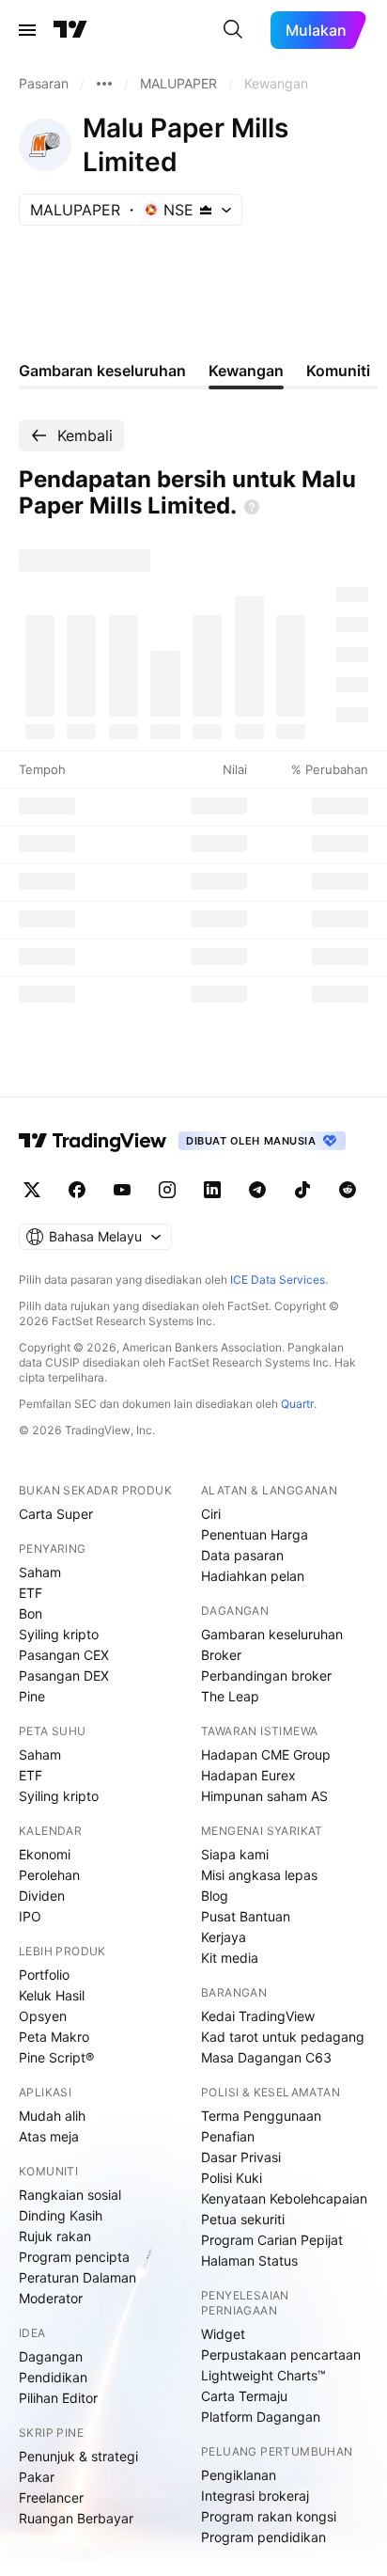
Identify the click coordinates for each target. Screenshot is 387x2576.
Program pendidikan (263, 2537)
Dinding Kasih (61, 2215)
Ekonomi (45, 1854)
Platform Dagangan (261, 2417)
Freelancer (51, 2497)
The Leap (230, 1696)
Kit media (230, 1958)
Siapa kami (235, 1854)
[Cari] (233, 30)
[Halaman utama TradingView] (93, 1141)
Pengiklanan (239, 2475)
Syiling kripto (59, 1634)
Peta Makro (54, 2037)
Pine (32, 1696)
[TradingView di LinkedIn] (212, 1190)
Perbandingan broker (266, 1675)
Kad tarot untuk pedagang (283, 2037)
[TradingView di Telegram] (257, 1190)
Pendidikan (53, 2377)
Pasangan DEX (64, 1675)
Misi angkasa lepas (259, 1875)
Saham (40, 1572)
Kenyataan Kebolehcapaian (284, 2198)
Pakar (37, 2477)
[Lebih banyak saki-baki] (104, 84)
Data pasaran (242, 1555)
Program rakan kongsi (269, 2516)
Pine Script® (56, 2057)
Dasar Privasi (241, 2157)
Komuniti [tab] (338, 371)
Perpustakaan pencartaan (281, 2355)
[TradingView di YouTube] (122, 1190)
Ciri (211, 1514)
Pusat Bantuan (246, 1916)
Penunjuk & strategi (78, 2456)
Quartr (297, 1404)
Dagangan (51, 2356)
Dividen (42, 1896)
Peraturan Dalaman (77, 2277)
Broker (221, 1655)
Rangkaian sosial (70, 2195)
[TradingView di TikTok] (302, 1190)
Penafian (228, 2136)
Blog (215, 1896)
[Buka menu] (27, 30)
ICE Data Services (278, 1280)
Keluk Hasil (52, 1995)
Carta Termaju (244, 2396)
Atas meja (49, 2136)
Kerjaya (224, 1937)
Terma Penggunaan (261, 2116)
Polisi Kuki (232, 2178)
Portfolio (44, 1975)
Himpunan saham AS (264, 1796)
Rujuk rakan (55, 2236)
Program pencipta (74, 2257)
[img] (206, 210)
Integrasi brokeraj (255, 2496)
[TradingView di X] (32, 1190)
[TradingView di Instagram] (167, 1190)
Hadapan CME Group (266, 1754)
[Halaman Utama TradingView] (70, 30)
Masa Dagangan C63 (266, 2057)
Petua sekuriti (243, 2219)
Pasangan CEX (64, 1655)
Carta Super (56, 1514)
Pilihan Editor (58, 2398)
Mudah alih (52, 2116)
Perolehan (49, 1875)
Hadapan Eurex (248, 1775)
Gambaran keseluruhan (272, 1634)
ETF (31, 1593)
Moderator (51, 2298)
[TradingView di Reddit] (348, 1190)
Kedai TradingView (258, 2016)
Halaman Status (249, 2260)
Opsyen (43, 2016)
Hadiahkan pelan (253, 1576)
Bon (31, 1613)
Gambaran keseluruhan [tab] (102, 371)
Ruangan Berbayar (76, 2518)
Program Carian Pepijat (272, 2240)
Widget (223, 2334)
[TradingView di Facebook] (77, 1190)
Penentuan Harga (255, 1534)
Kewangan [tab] (246, 371)
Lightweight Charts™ (263, 2375)
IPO (30, 1916)
